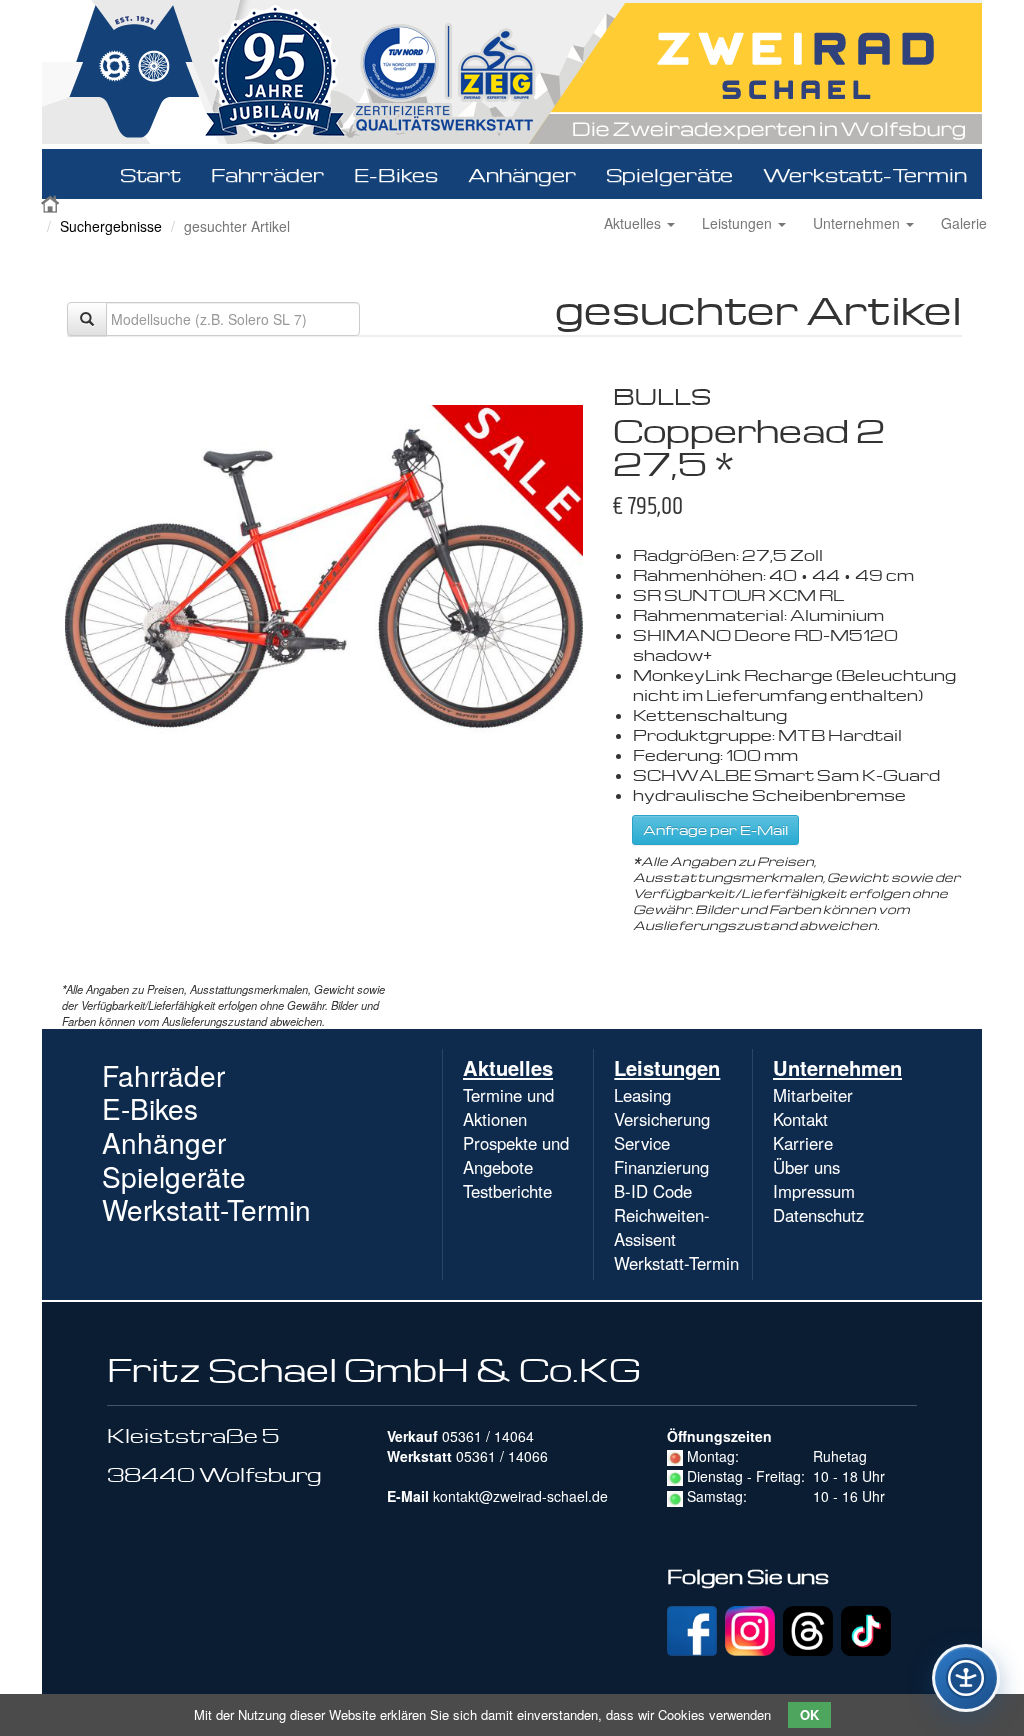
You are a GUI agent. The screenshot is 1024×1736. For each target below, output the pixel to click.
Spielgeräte (669, 174)
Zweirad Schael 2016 (52, 202)
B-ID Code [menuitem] (653, 1191)
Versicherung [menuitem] (662, 1119)
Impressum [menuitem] (814, 1191)
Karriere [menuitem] (803, 1143)
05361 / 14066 (502, 1456)
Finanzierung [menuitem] (661, 1167)
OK (809, 1714)
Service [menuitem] (642, 1143)
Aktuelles (634, 223)
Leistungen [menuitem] (667, 1067)
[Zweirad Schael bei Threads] (808, 1629)
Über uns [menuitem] (806, 1167)
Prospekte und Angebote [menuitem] (516, 1155)
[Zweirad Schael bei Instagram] (750, 1629)
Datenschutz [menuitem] (818, 1215)
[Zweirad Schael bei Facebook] (692, 1629)
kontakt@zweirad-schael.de (520, 1496)
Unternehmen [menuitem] (837, 1067)
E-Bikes (396, 174)
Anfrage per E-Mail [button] (715, 829)
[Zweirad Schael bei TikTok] (866, 1629)
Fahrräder (267, 174)
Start (150, 174)
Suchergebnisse (111, 226)
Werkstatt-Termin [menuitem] (676, 1263)
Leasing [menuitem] (642, 1095)
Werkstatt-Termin (865, 174)
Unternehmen (858, 223)
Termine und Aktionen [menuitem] (508, 1107)
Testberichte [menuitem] (507, 1191)
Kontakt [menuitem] (800, 1119)
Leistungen (739, 223)
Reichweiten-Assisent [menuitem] (662, 1227)
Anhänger (522, 174)
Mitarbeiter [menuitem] (813, 1095)
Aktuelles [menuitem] (508, 1067)
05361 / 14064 (488, 1436)
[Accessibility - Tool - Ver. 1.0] (966, 1678)
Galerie (964, 223)
